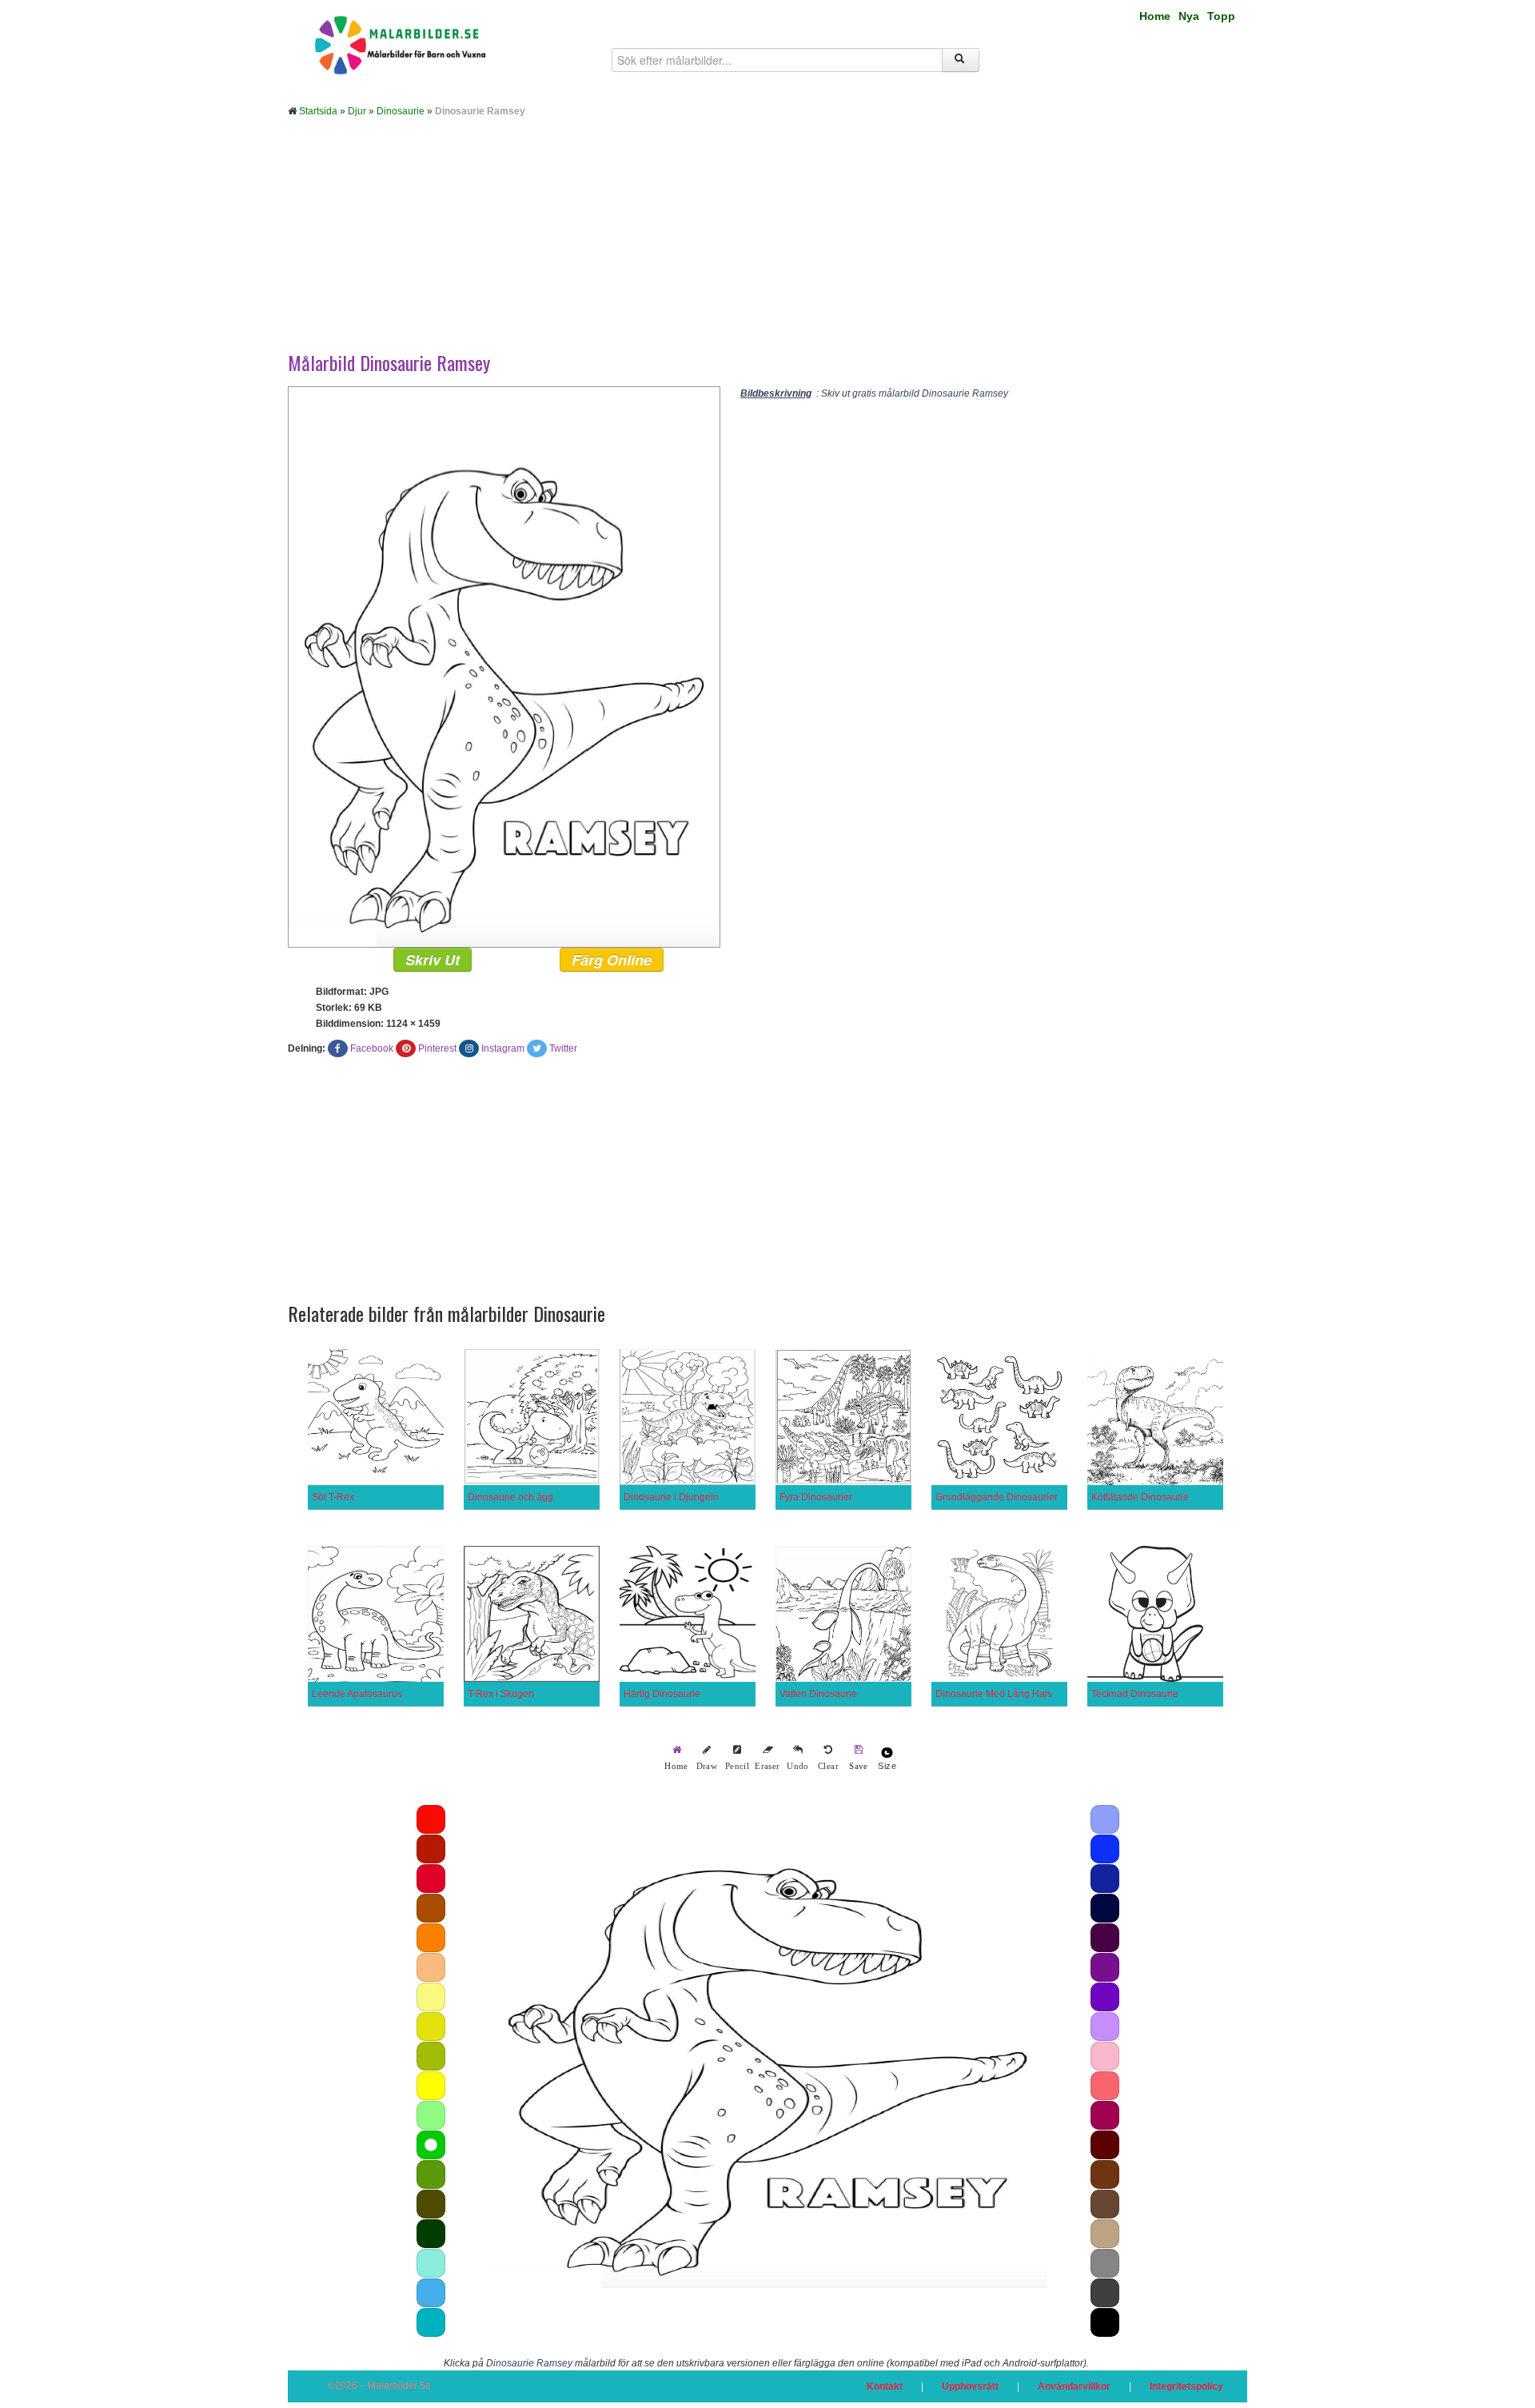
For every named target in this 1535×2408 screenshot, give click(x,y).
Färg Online (612, 960)
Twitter (563, 1048)
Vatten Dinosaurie (818, 1694)
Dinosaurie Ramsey (529, 2363)
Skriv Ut (433, 960)
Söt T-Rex (333, 1497)
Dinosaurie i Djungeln (671, 1497)
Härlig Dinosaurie (662, 1694)
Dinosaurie (401, 111)
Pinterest (437, 1048)
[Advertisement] (767, 246)
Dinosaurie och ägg (510, 1497)
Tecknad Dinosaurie (1135, 1694)
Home (1155, 16)
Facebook (372, 1048)
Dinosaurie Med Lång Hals (994, 1694)
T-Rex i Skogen (501, 1694)
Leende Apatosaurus (357, 1694)
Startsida (318, 111)
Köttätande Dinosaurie (1140, 1497)
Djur (357, 111)
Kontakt (885, 2386)
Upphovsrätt (970, 2386)
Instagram (503, 1048)
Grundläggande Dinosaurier (997, 1497)
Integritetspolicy (1186, 2386)
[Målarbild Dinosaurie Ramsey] (504, 666)
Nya (1189, 16)
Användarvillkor (1074, 2386)
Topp (1221, 16)
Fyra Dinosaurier (816, 1497)
